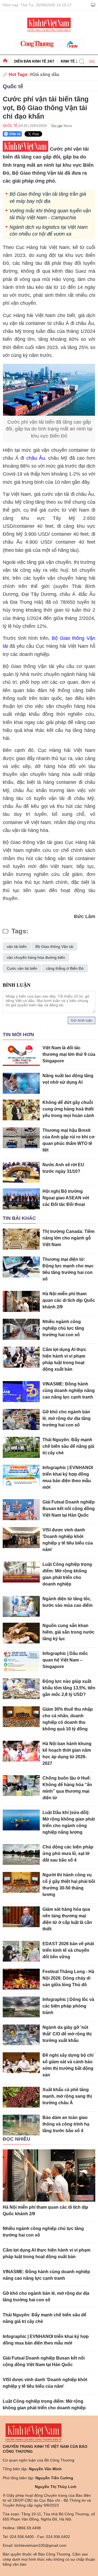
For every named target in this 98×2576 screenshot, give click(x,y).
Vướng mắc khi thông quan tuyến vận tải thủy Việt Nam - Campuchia (50, 214)
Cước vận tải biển (22, 968)
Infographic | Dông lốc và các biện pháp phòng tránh (68, 2006)
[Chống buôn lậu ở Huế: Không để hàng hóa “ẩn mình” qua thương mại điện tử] (21, 1786)
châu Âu (36, 458)
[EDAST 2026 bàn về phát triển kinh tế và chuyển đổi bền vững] (21, 1951)
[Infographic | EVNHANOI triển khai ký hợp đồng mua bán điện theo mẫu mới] (21, 1475)
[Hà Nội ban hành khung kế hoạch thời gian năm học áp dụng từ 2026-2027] (21, 1751)
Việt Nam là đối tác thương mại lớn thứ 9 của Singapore (69, 1054)
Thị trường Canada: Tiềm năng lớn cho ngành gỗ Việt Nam (68, 1238)
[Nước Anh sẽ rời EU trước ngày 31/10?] (21, 1172)
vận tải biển (17, 946)
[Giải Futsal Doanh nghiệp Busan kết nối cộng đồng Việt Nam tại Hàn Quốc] (21, 1510)
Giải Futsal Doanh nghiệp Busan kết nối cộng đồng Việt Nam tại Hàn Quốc (69, 1509)
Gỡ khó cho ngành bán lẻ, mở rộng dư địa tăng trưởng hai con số (67, 1418)
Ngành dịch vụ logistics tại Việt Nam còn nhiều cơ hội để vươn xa (49, 231)
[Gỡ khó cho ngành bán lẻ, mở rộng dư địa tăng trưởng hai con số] (21, 1419)
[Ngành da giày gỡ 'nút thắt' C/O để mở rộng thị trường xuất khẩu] (21, 2035)
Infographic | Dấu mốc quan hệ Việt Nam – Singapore (65, 1660)
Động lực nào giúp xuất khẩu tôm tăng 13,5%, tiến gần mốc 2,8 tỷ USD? (69, 1688)
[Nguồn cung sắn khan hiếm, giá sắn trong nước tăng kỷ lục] (21, 1633)
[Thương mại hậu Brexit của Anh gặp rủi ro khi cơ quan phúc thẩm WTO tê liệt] (21, 1138)
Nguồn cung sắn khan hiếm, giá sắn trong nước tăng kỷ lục (68, 1632)
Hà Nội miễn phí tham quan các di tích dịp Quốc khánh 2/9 (69, 1300)
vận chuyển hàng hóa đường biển (36, 957)
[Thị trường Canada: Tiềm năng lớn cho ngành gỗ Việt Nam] (21, 1239)
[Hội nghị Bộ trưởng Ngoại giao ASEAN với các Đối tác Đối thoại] (21, 1199)
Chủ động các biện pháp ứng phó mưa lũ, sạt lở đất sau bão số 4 (68, 1853)
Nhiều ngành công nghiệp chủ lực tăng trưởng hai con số (63, 1328)
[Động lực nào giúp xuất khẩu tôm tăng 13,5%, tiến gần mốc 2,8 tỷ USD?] (21, 1689)
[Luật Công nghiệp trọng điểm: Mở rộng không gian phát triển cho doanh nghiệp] (21, 1572)
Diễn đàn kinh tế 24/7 (34, 61)
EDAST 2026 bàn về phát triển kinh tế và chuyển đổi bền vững (68, 1950)
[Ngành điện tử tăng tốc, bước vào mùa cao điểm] (21, 1606)
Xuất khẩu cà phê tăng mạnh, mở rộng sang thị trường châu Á (67, 2096)
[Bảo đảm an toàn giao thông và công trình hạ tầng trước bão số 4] (21, 2125)
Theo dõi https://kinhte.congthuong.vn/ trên (60, 126)
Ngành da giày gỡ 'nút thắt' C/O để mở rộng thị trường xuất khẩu (67, 2034)
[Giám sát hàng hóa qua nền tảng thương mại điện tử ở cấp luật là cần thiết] (21, 1917)
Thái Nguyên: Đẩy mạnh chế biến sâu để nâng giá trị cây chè (68, 1446)
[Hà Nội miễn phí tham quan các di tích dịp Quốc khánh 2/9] (21, 1301)
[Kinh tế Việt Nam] (49, 24)
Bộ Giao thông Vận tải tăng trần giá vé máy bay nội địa (48, 197)
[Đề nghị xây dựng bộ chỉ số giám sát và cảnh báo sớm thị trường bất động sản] (21, 2063)
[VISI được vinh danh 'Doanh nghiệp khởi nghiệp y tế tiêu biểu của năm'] (21, 1538)
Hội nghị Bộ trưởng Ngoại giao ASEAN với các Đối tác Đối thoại (66, 1198)
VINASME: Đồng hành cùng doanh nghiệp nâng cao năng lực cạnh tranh (69, 1390)
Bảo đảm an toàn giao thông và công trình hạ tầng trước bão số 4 (66, 2124)
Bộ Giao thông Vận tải (54, 946)
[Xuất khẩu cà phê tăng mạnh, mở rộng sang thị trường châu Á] (21, 2097)
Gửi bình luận (82, 1020)
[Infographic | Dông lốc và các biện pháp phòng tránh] (21, 2007)
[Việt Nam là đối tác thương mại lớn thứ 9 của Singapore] (21, 1055)
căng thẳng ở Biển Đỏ (65, 968)
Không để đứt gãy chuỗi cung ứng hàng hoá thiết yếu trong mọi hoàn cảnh (68, 1109)
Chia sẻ (15, 134)
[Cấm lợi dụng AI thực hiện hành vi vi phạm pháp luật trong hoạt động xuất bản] (21, 1357)
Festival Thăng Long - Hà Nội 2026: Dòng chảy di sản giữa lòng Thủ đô (68, 1978)
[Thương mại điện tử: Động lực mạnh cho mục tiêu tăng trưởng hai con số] (21, 1267)
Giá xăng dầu (46, 74)
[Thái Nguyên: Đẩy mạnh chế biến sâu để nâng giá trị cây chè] (21, 1447)
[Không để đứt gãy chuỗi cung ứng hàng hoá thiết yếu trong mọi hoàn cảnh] (21, 1110)
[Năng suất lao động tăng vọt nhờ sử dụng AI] (21, 1083)
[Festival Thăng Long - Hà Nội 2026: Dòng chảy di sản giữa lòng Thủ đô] (21, 1979)
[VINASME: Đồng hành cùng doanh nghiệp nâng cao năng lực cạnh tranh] (21, 1392)
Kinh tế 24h (71, 61)
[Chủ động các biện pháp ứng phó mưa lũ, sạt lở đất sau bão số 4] (21, 1855)
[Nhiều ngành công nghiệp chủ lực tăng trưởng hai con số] (21, 1329)
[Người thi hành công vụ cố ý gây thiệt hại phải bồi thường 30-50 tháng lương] (21, 1882)
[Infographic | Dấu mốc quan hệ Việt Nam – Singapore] (21, 1661)
